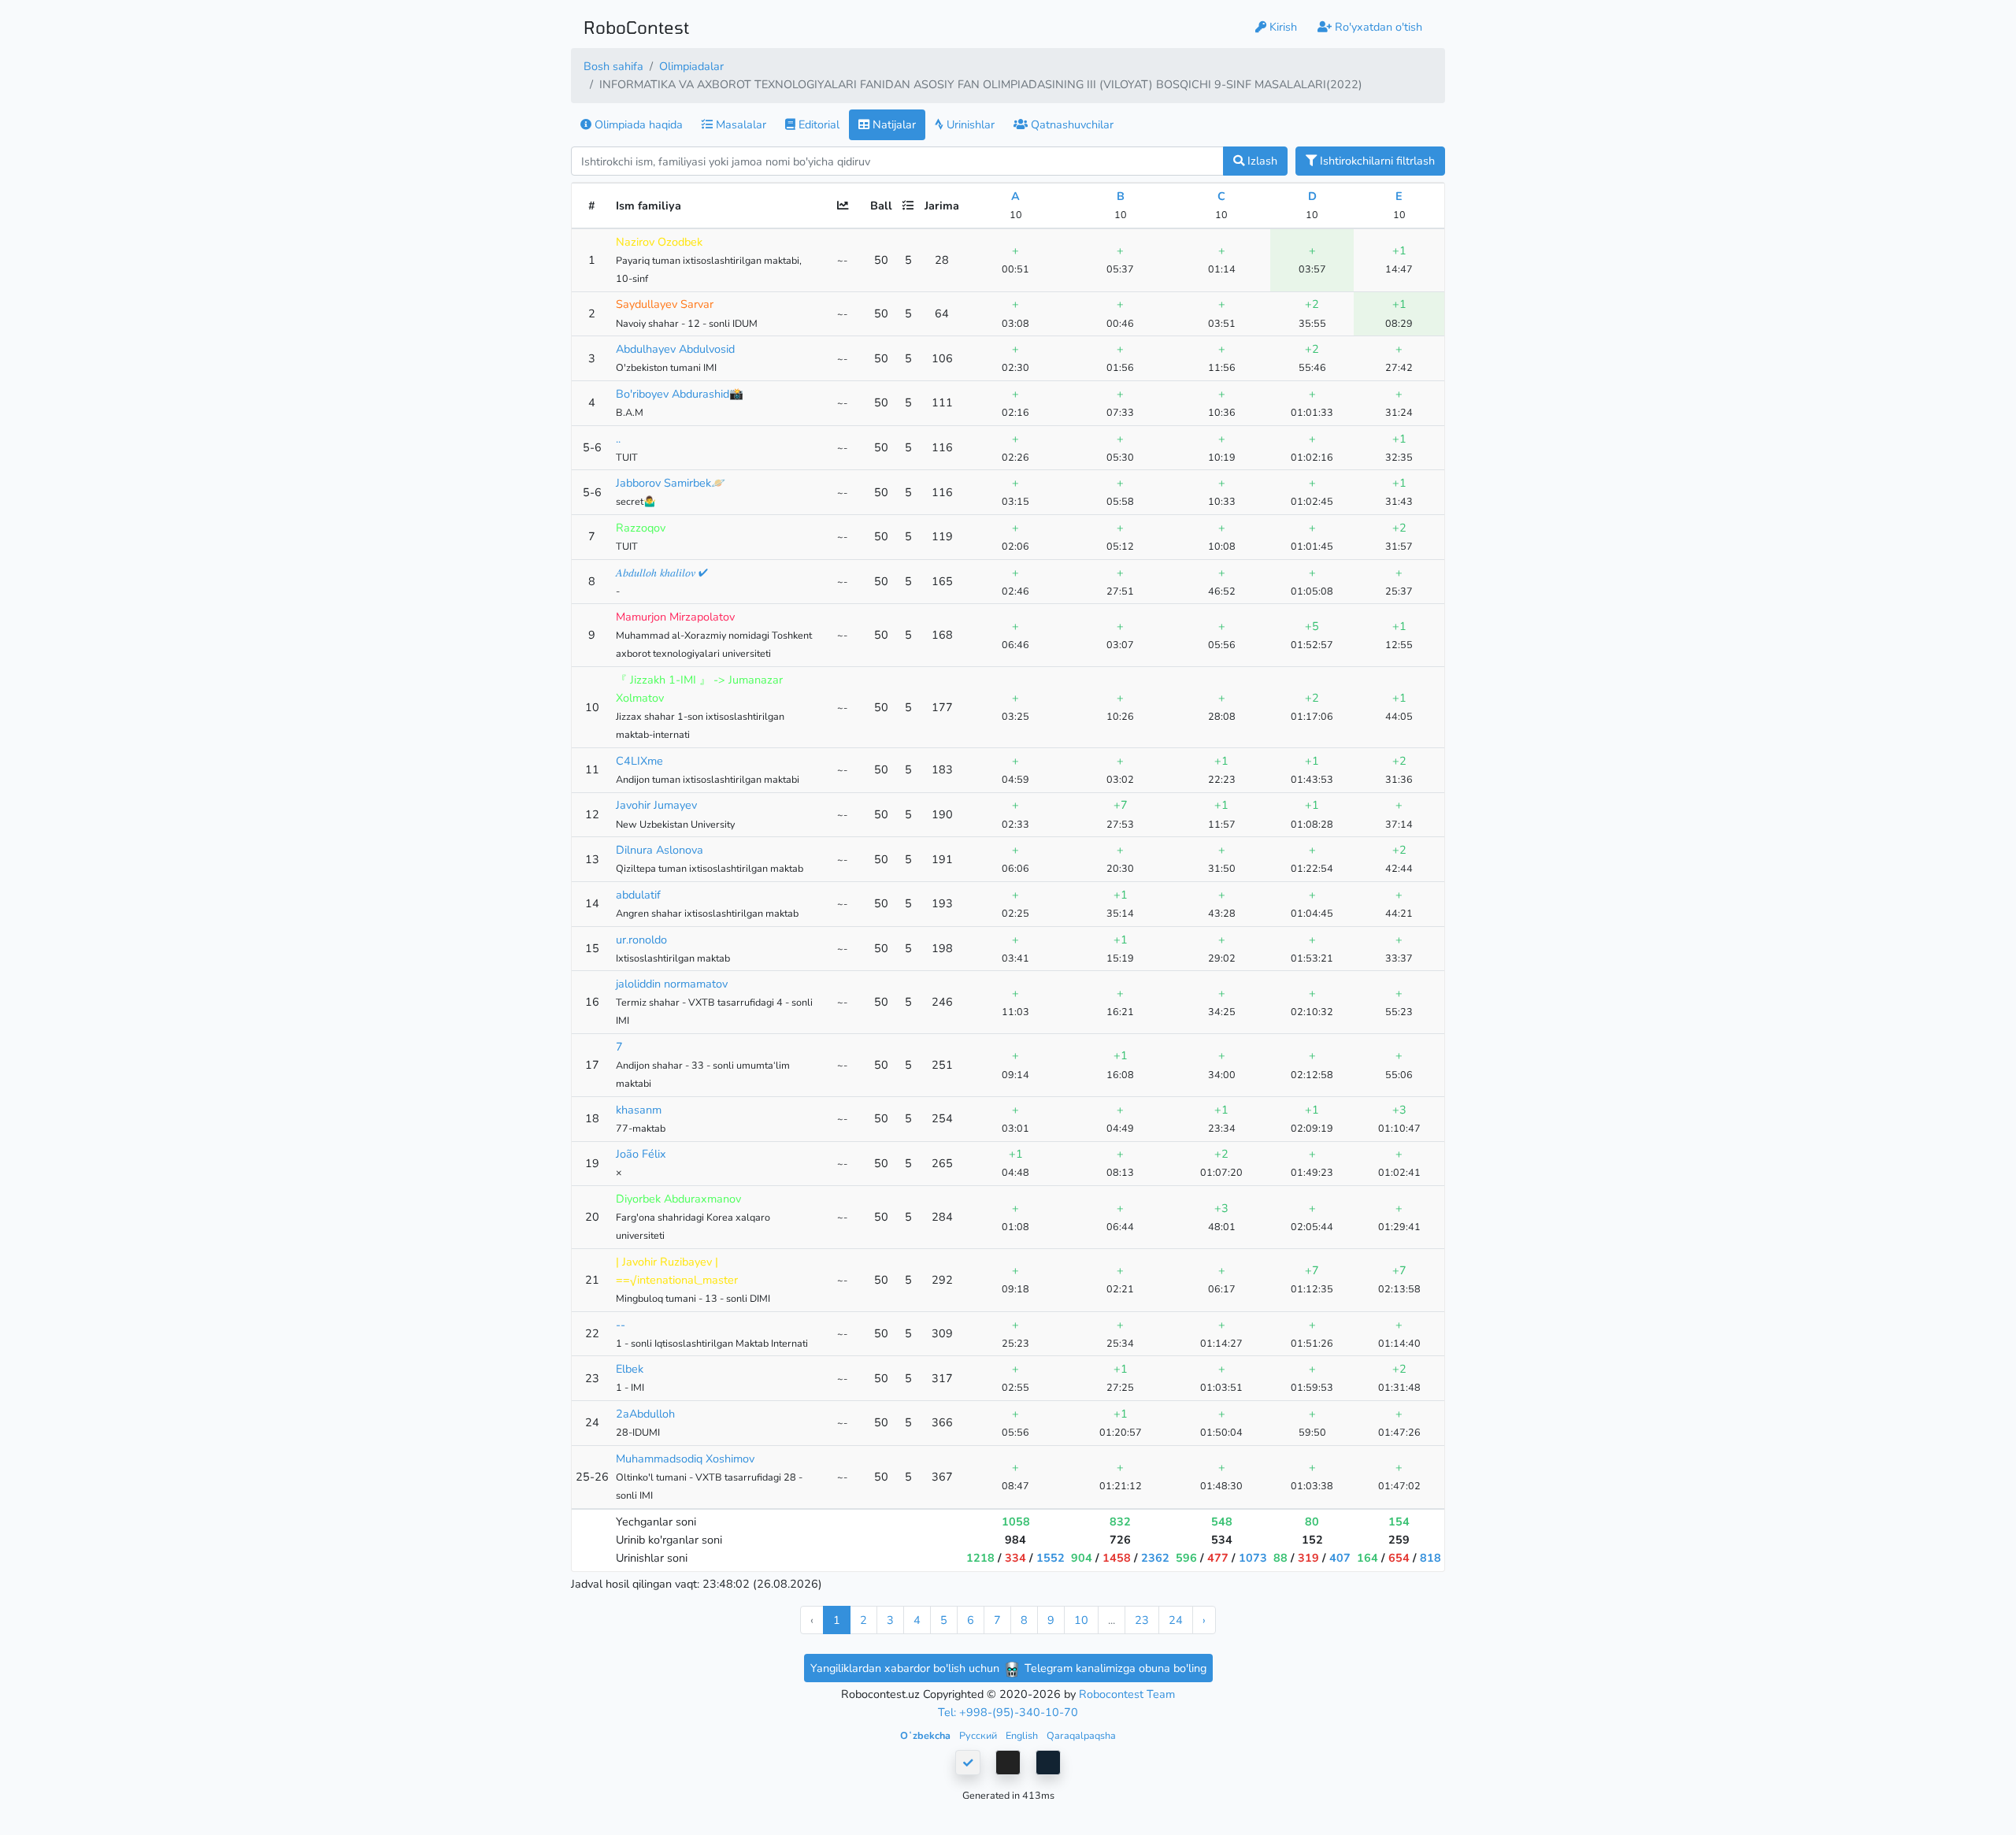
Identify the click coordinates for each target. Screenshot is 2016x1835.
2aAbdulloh (645, 1414)
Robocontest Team (1127, 1694)
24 (1176, 1620)
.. (618, 439)
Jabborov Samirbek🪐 (671, 483)
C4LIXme (639, 761)
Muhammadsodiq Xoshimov (685, 1459)
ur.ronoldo (641, 940)
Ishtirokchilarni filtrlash (1376, 161)
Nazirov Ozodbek (659, 242)
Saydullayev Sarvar (665, 304)
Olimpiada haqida (637, 124)
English (1023, 1735)
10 (1081, 1620)
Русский (979, 1735)
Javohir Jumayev (656, 805)
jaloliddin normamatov (672, 984)
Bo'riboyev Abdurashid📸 (680, 394)
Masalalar (739, 124)
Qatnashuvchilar (1071, 124)
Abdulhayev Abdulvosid (675, 349)
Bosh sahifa (613, 66)
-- (621, 1325)
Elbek (630, 1369)
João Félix (641, 1154)
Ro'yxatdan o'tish (1377, 27)
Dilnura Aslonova (660, 850)
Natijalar (893, 124)
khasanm (639, 1110)
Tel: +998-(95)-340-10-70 (1008, 1712)
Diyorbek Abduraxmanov (678, 1199)
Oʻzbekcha (926, 1735)
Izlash (1261, 161)
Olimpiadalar (691, 66)
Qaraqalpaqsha (1081, 1735)
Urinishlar (969, 124)
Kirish (1282, 27)
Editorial (817, 124)
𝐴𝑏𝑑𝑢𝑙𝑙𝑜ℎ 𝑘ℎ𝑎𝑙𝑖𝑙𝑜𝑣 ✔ (662, 573)
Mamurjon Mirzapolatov (675, 617)
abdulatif (638, 895)
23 (1142, 1620)
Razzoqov (641, 528)
